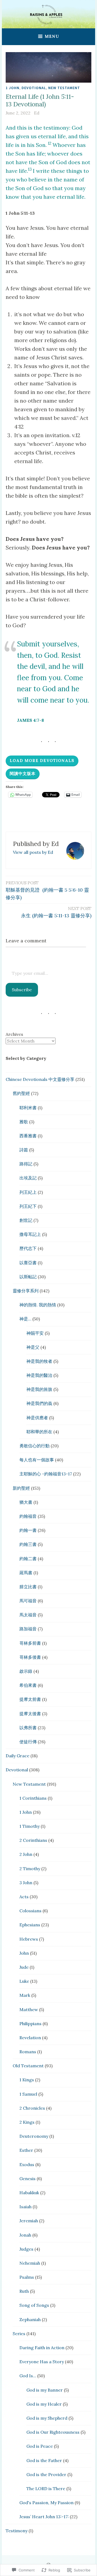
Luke (24, 1981)
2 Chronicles (32, 2108)
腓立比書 (28, 1587)
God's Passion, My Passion (46, 2503)
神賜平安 (35, 1333)
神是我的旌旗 (39, 1389)
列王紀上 (28, 1192)
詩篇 (24, 1150)
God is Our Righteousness (53, 2432)
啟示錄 (26, 1671)
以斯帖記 (28, 1277)
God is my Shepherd (47, 2418)
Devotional (34, 88)
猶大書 (26, 1502)
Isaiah (25, 2207)
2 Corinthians (33, 1840)
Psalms (27, 2277)
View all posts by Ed (33, 852)
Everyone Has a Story (42, 2362)
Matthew (29, 2009)
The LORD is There (46, 2489)
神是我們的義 (39, 1403)
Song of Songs (34, 2305)
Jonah (25, 2235)
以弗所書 (28, 1728)
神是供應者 (37, 1418)
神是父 (33, 1347)
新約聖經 (21, 1488)
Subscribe (22, 990)
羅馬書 (26, 1573)
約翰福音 (28, 1516)
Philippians (30, 2024)
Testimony (17, 2531)
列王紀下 (28, 1206)
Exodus (27, 2164)
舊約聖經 (21, 1093)
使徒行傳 (28, 1742)
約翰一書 (28, 1530)
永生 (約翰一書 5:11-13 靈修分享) (56, 912)
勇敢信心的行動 (34, 1446)
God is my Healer (44, 2404)
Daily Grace (18, 1756)
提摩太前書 (30, 1699)
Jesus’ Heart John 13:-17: (44, 2517)
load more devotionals (42, 761)
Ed (37, 113)
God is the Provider (46, 2474)
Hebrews (29, 1939)
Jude (24, 1967)
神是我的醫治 (39, 1375)
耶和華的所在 (39, 1432)
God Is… (28, 2376)
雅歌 (24, 1122)
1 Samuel (28, 2094)
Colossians (30, 1911)
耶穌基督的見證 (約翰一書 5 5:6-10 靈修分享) (47, 891)
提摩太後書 (30, 1714)
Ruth (24, 2291)
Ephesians (30, 1925)
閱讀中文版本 (23, 773)
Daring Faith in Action (42, 2348)
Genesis (27, 2179)
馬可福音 (28, 1601)
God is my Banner (45, 2390)
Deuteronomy (34, 2136)
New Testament (64, 88)
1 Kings (27, 2080)
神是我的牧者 (39, 1361)
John (24, 1953)
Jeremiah (29, 2221)
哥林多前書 (30, 1643)
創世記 (26, 1220)
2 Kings (27, 2122)
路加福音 (28, 1629)
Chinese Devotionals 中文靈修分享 (40, 1079)
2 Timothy (30, 1869)
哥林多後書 (30, 1657)
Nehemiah (30, 2263)
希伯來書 (28, 1685)
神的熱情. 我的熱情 (38, 1305)
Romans (28, 2052)
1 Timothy (30, 1826)
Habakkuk (29, 2193)
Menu (52, 36)
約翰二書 (28, 1559)
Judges (26, 2249)
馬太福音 (28, 1615)
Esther (26, 2150)
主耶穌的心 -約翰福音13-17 (46, 1474)
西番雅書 (28, 1136)
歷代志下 (28, 1248)
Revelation (30, 2038)
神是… (25, 1319)
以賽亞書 (28, 1263)
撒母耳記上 (30, 1234)
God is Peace (40, 2446)
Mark (25, 1995)
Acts (24, 1897)
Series (19, 2334)
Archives (14, 1034)
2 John (26, 1854)
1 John (13, 88)
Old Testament (28, 2066)
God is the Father (44, 2460)
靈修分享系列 (26, 1291)
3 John (26, 1883)
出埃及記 (28, 1178)
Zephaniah (30, 2319)
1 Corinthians (33, 1798)
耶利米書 (28, 1108)
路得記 (26, 1164)
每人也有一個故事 (37, 1460)
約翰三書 (28, 1544)
